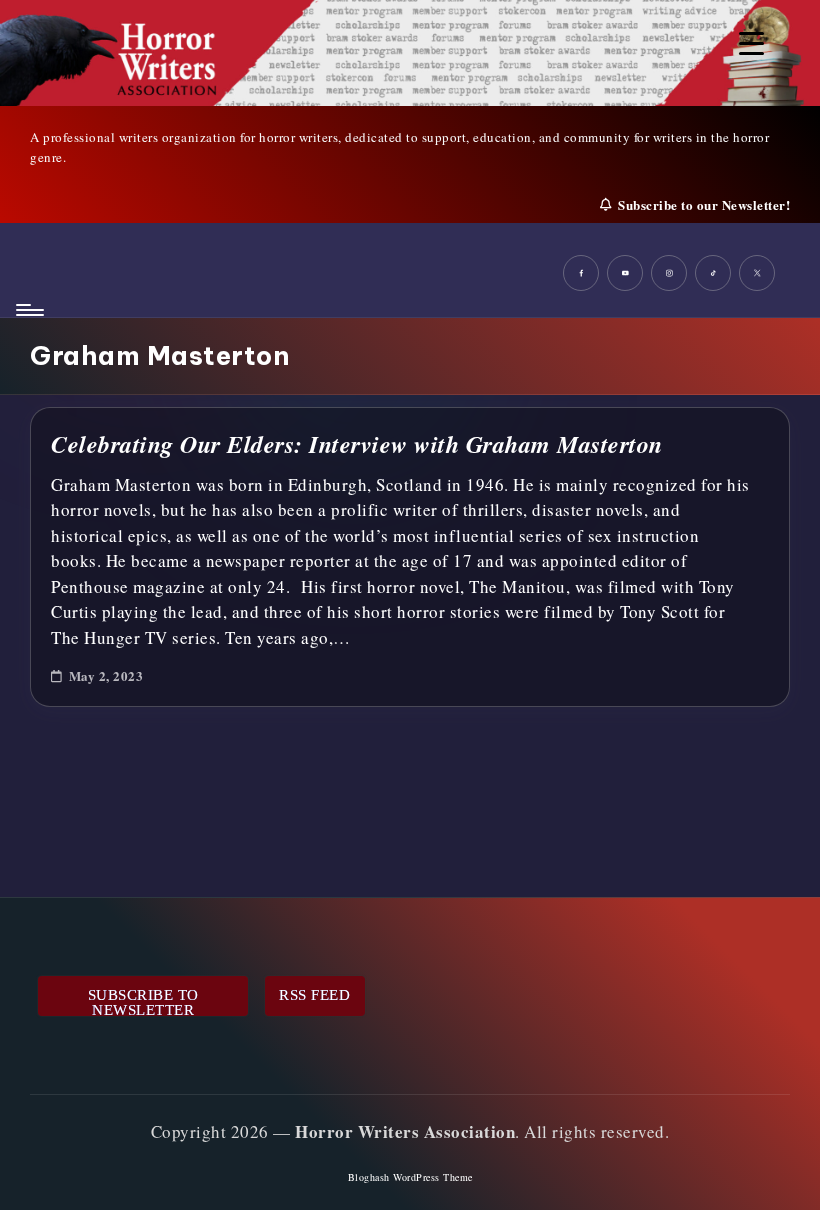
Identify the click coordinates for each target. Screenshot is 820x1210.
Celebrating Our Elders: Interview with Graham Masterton (357, 444)
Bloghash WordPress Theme (410, 1177)
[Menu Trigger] (751, 42)
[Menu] (28, 310)
